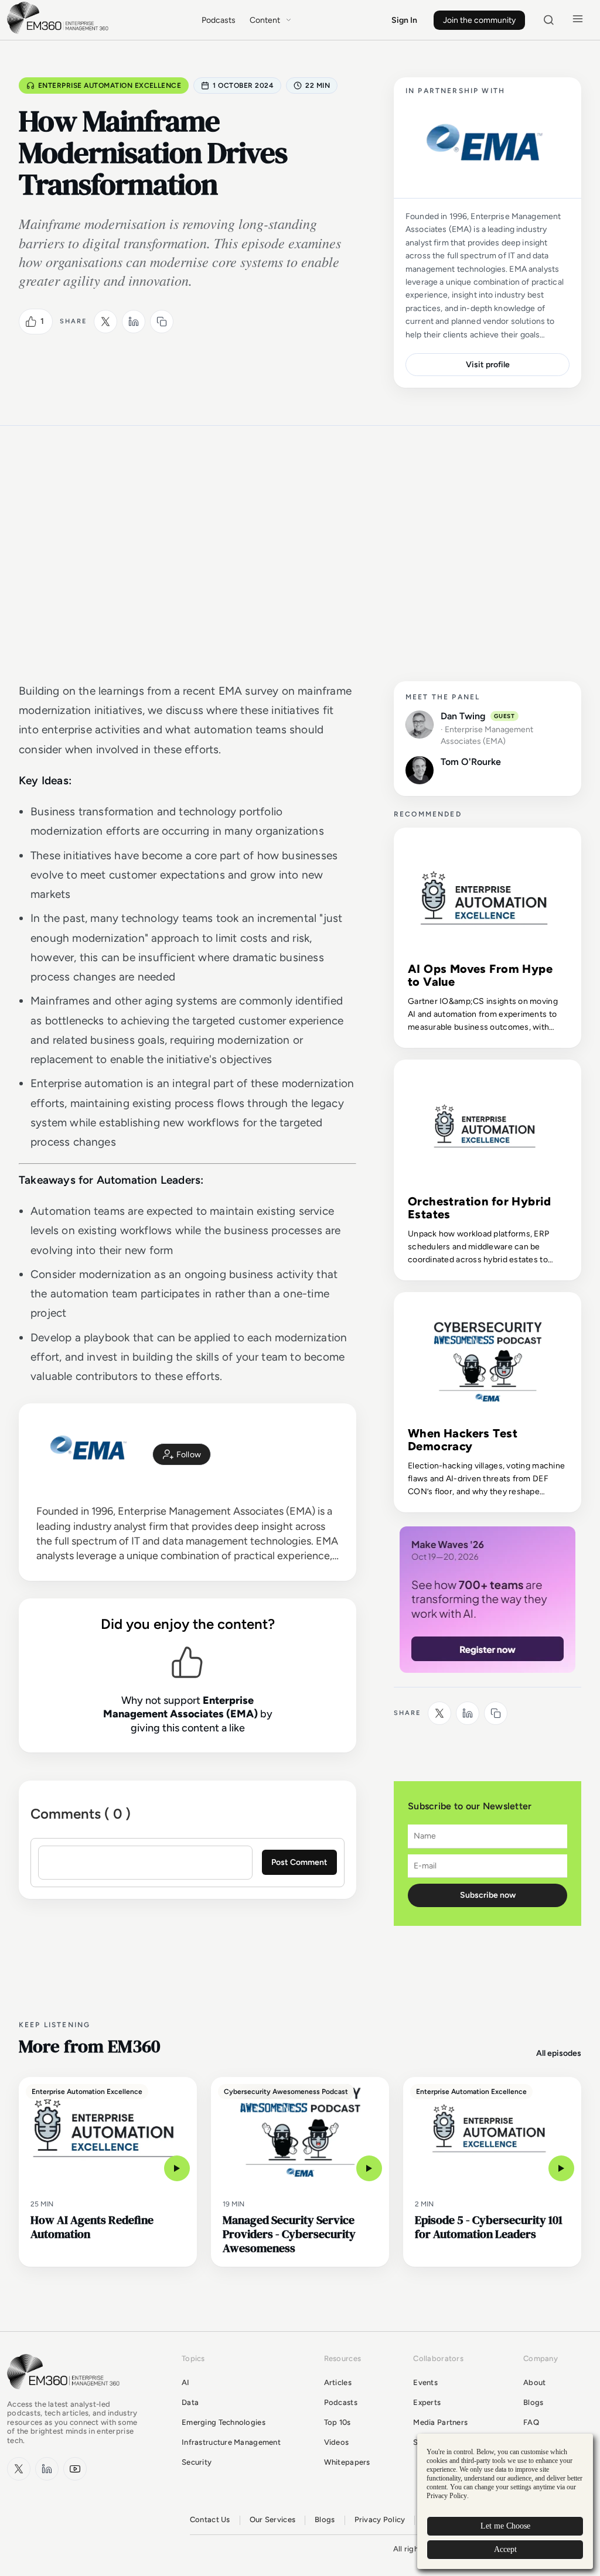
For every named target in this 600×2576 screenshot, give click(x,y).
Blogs (533, 2402)
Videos (337, 2442)
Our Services (272, 2519)
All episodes (559, 2053)
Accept (505, 2549)
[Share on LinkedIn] (134, 322)
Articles (338, 2382)
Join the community (479, 20)
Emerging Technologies (224, 2422)
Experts (427, 2402)
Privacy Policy (380, 2519)
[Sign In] (182, 1454)
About (534, 2382)
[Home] (60, 33)
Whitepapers (347, 2462)
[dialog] (505, 2501)
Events (425, 2382)
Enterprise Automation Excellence (110, 86)
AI (186, 2382)
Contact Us (210, 2519)
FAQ (531, 2422)
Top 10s (337, 2422)
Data (190, 2402)
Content (265, 20)
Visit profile (488, 365)
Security (197, 2462)
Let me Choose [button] (505, 2526)
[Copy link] (162, 322)
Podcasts (219, 20)
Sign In (404, 20)
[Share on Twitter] (105, 322)
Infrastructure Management (231, 2442)
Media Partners (440, 2422)
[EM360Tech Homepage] (66, 2395)
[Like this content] (31, 322)
